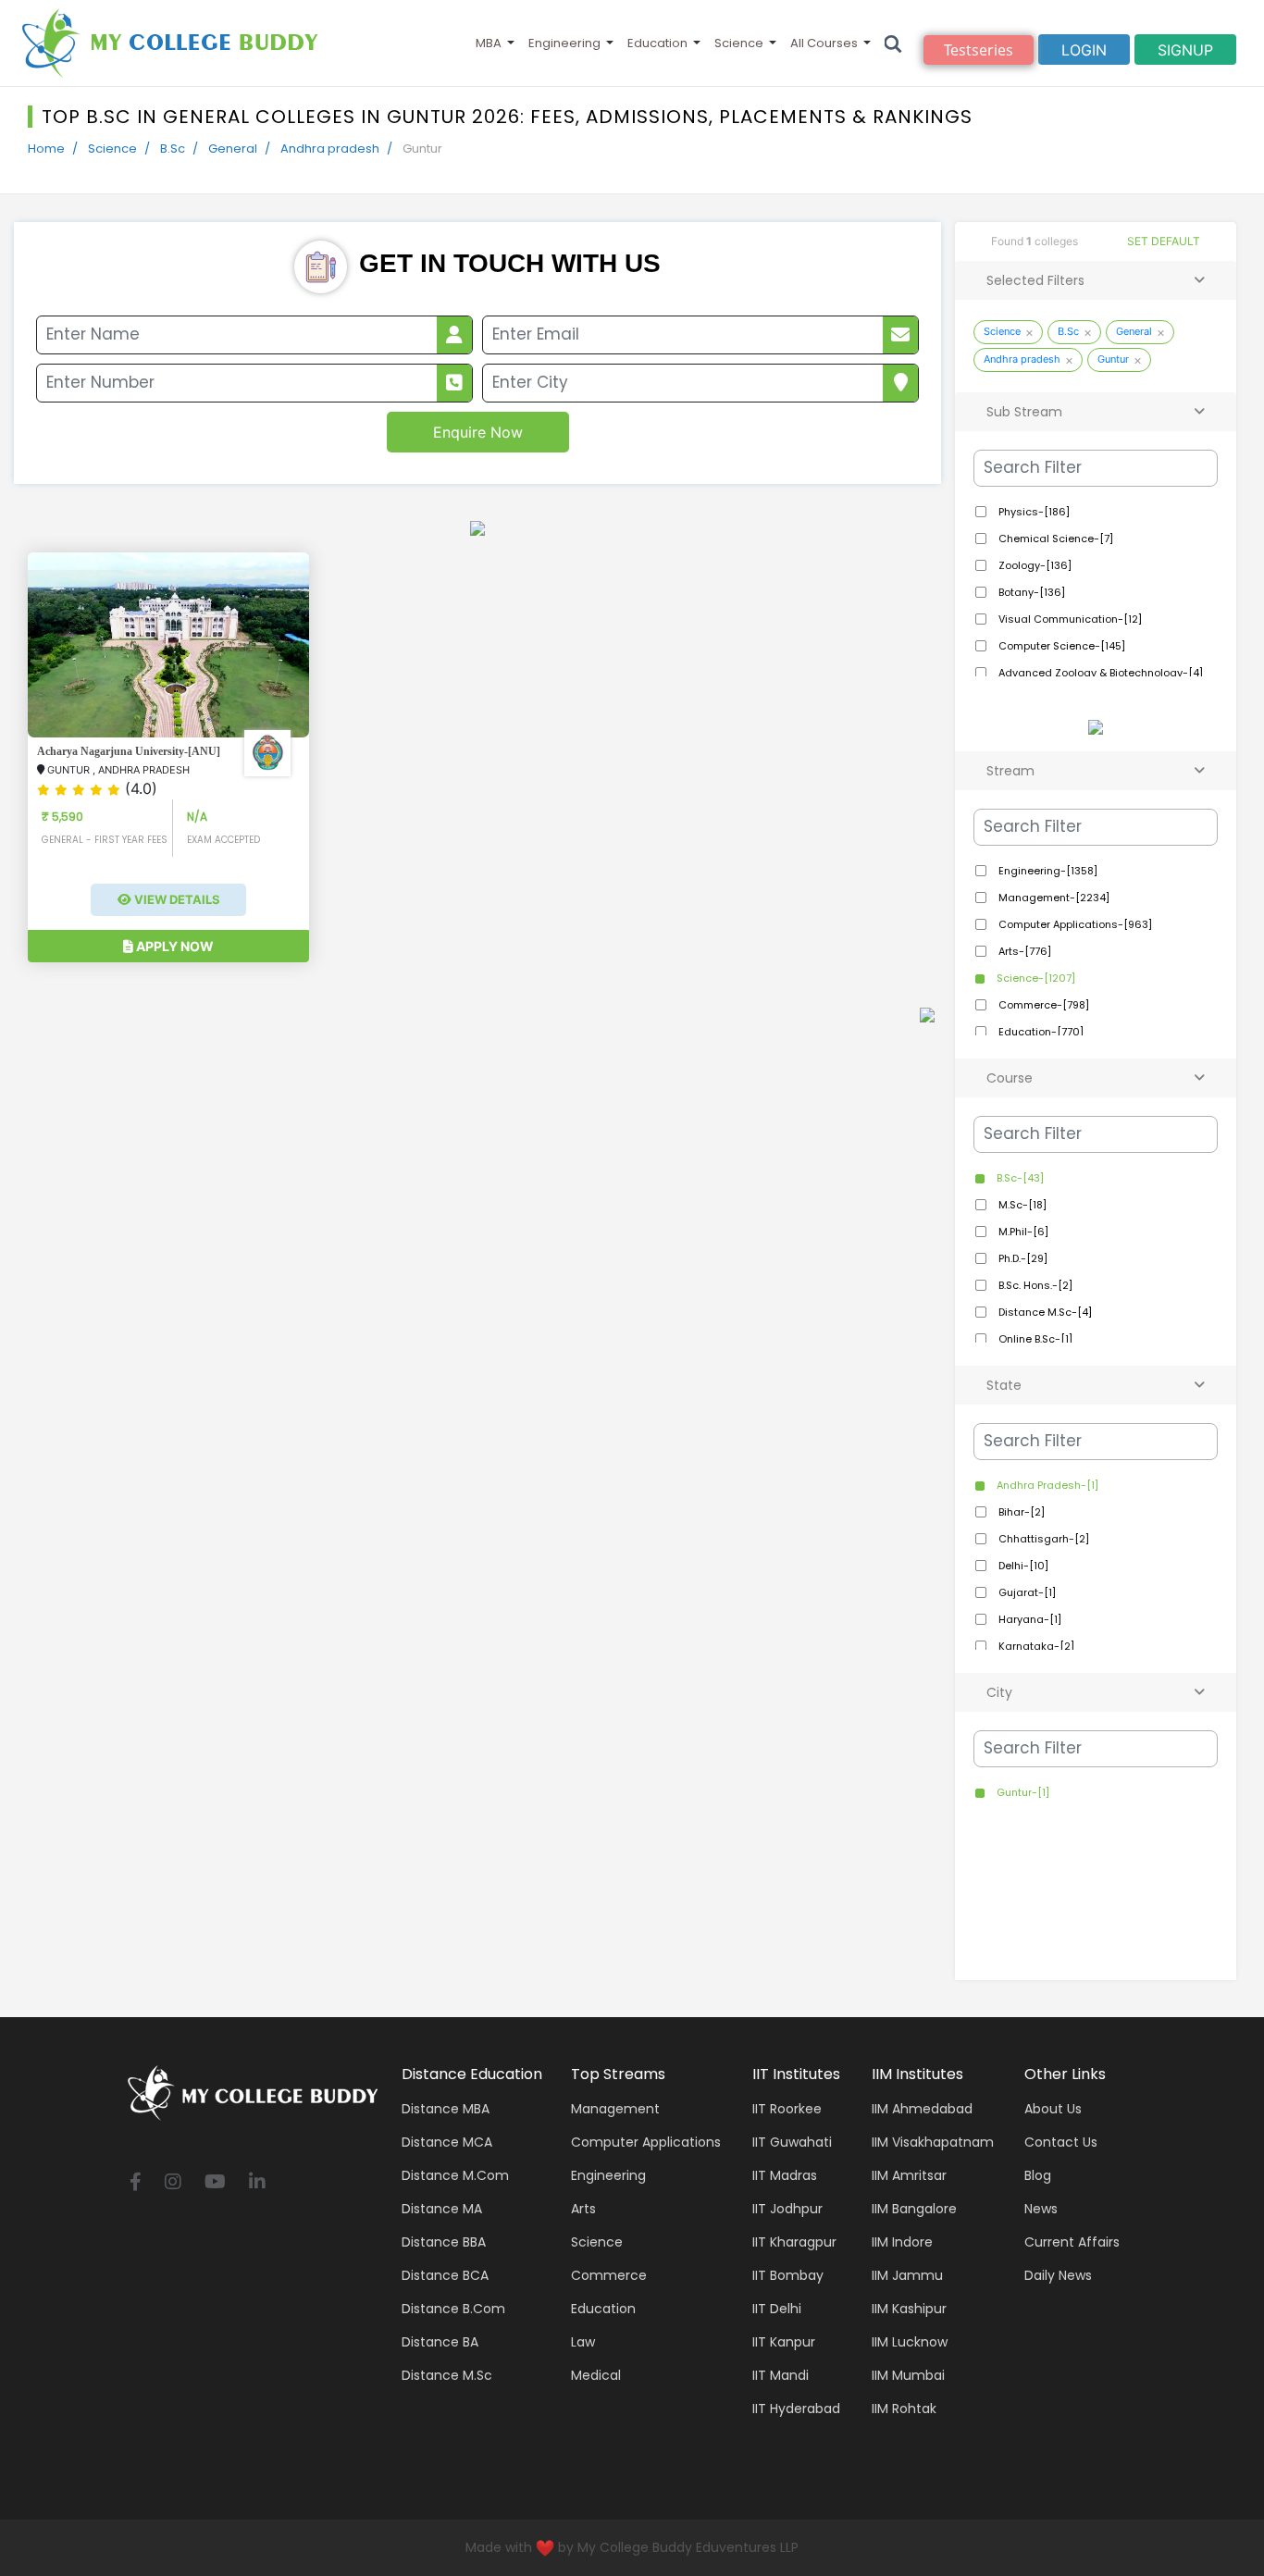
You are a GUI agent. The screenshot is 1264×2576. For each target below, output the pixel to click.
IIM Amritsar (909, 2175)
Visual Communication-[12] (1069, 619)
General (233, 149)
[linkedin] (257, 2183)
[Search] (893, 43)
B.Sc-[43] (1019, 1178)
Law (583, 2342)
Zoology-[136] (1034, 565)
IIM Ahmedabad (922, 2109)
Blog (1038, 2175)
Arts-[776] (1023, 951)
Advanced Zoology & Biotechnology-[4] (1099, 673)
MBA (489, 43)
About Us (1053, 2109)
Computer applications (646, 2142)
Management (615, 2109)
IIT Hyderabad (796, 2409)
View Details (176, 899)
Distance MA (442, 2209)
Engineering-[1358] (1047, 871)
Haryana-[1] (1029, 1619)
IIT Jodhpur (787, 2209)
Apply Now (173, 946)
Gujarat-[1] (1026, 1592)
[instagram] (173, 2183)
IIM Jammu (907, 2275)
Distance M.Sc (447, 2375)
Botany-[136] (1030, 592)
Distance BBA (444, 2242)
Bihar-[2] (1020, 1512)
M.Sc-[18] (1021, 1205)
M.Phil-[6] (1022, 1232)
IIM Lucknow (910, 2342)
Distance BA (440, 2342)
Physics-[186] (1033, 512)
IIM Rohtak (904, 2409)
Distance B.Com (453, 2309)
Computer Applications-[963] (1074, 924)
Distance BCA (445, 2275)
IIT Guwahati (792, 2142)
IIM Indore (902, 2242)
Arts (583, 2209)
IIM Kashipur (909, 2309)
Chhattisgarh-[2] (1042, 1539)
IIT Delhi (777, 2309)
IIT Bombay (788, 2275)
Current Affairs (1072, 2242)
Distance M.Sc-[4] (1044, 1312)
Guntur (1113, 359)
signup (1185, 50)
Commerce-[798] (1042, 1005)
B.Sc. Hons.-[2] (1034, 1285)
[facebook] (136, 2183)
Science (739, 43)
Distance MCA (447, 2142)
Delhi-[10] (1022, 1566)
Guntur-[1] (1022, 1792)
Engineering (564, 43)
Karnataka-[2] (1035, 1646)
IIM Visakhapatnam (933, 2142)
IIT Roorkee (787, 2109)
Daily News (1058, 2275)
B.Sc (173, 149)
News (1041, 2209)
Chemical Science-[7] (1054, 539)
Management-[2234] (1053, 898)
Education (657, 43)
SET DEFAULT (1164, 241)
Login (1084, 50)
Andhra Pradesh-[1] (1046, 1485)
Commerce (609, 2275)
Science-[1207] (1035, 978)
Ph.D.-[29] (1022, 1258)
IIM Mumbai (908, 2375)
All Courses (824, 43)
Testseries (979, 50)
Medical (596, 2375)
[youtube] (215, 2183)
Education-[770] (1040, 1032)
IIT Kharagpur (794, 2242)
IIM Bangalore (914, 2209)
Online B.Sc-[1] (1034, 1339)
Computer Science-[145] (1060, 646)
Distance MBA (446, 2109)
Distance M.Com (455, 2175)
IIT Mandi (781, 2375)
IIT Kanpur (784, 2342)
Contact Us (1061, 2142)
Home (46, 149)
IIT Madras (785, 2175)
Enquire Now (478, 432)
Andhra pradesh (330, 149)
